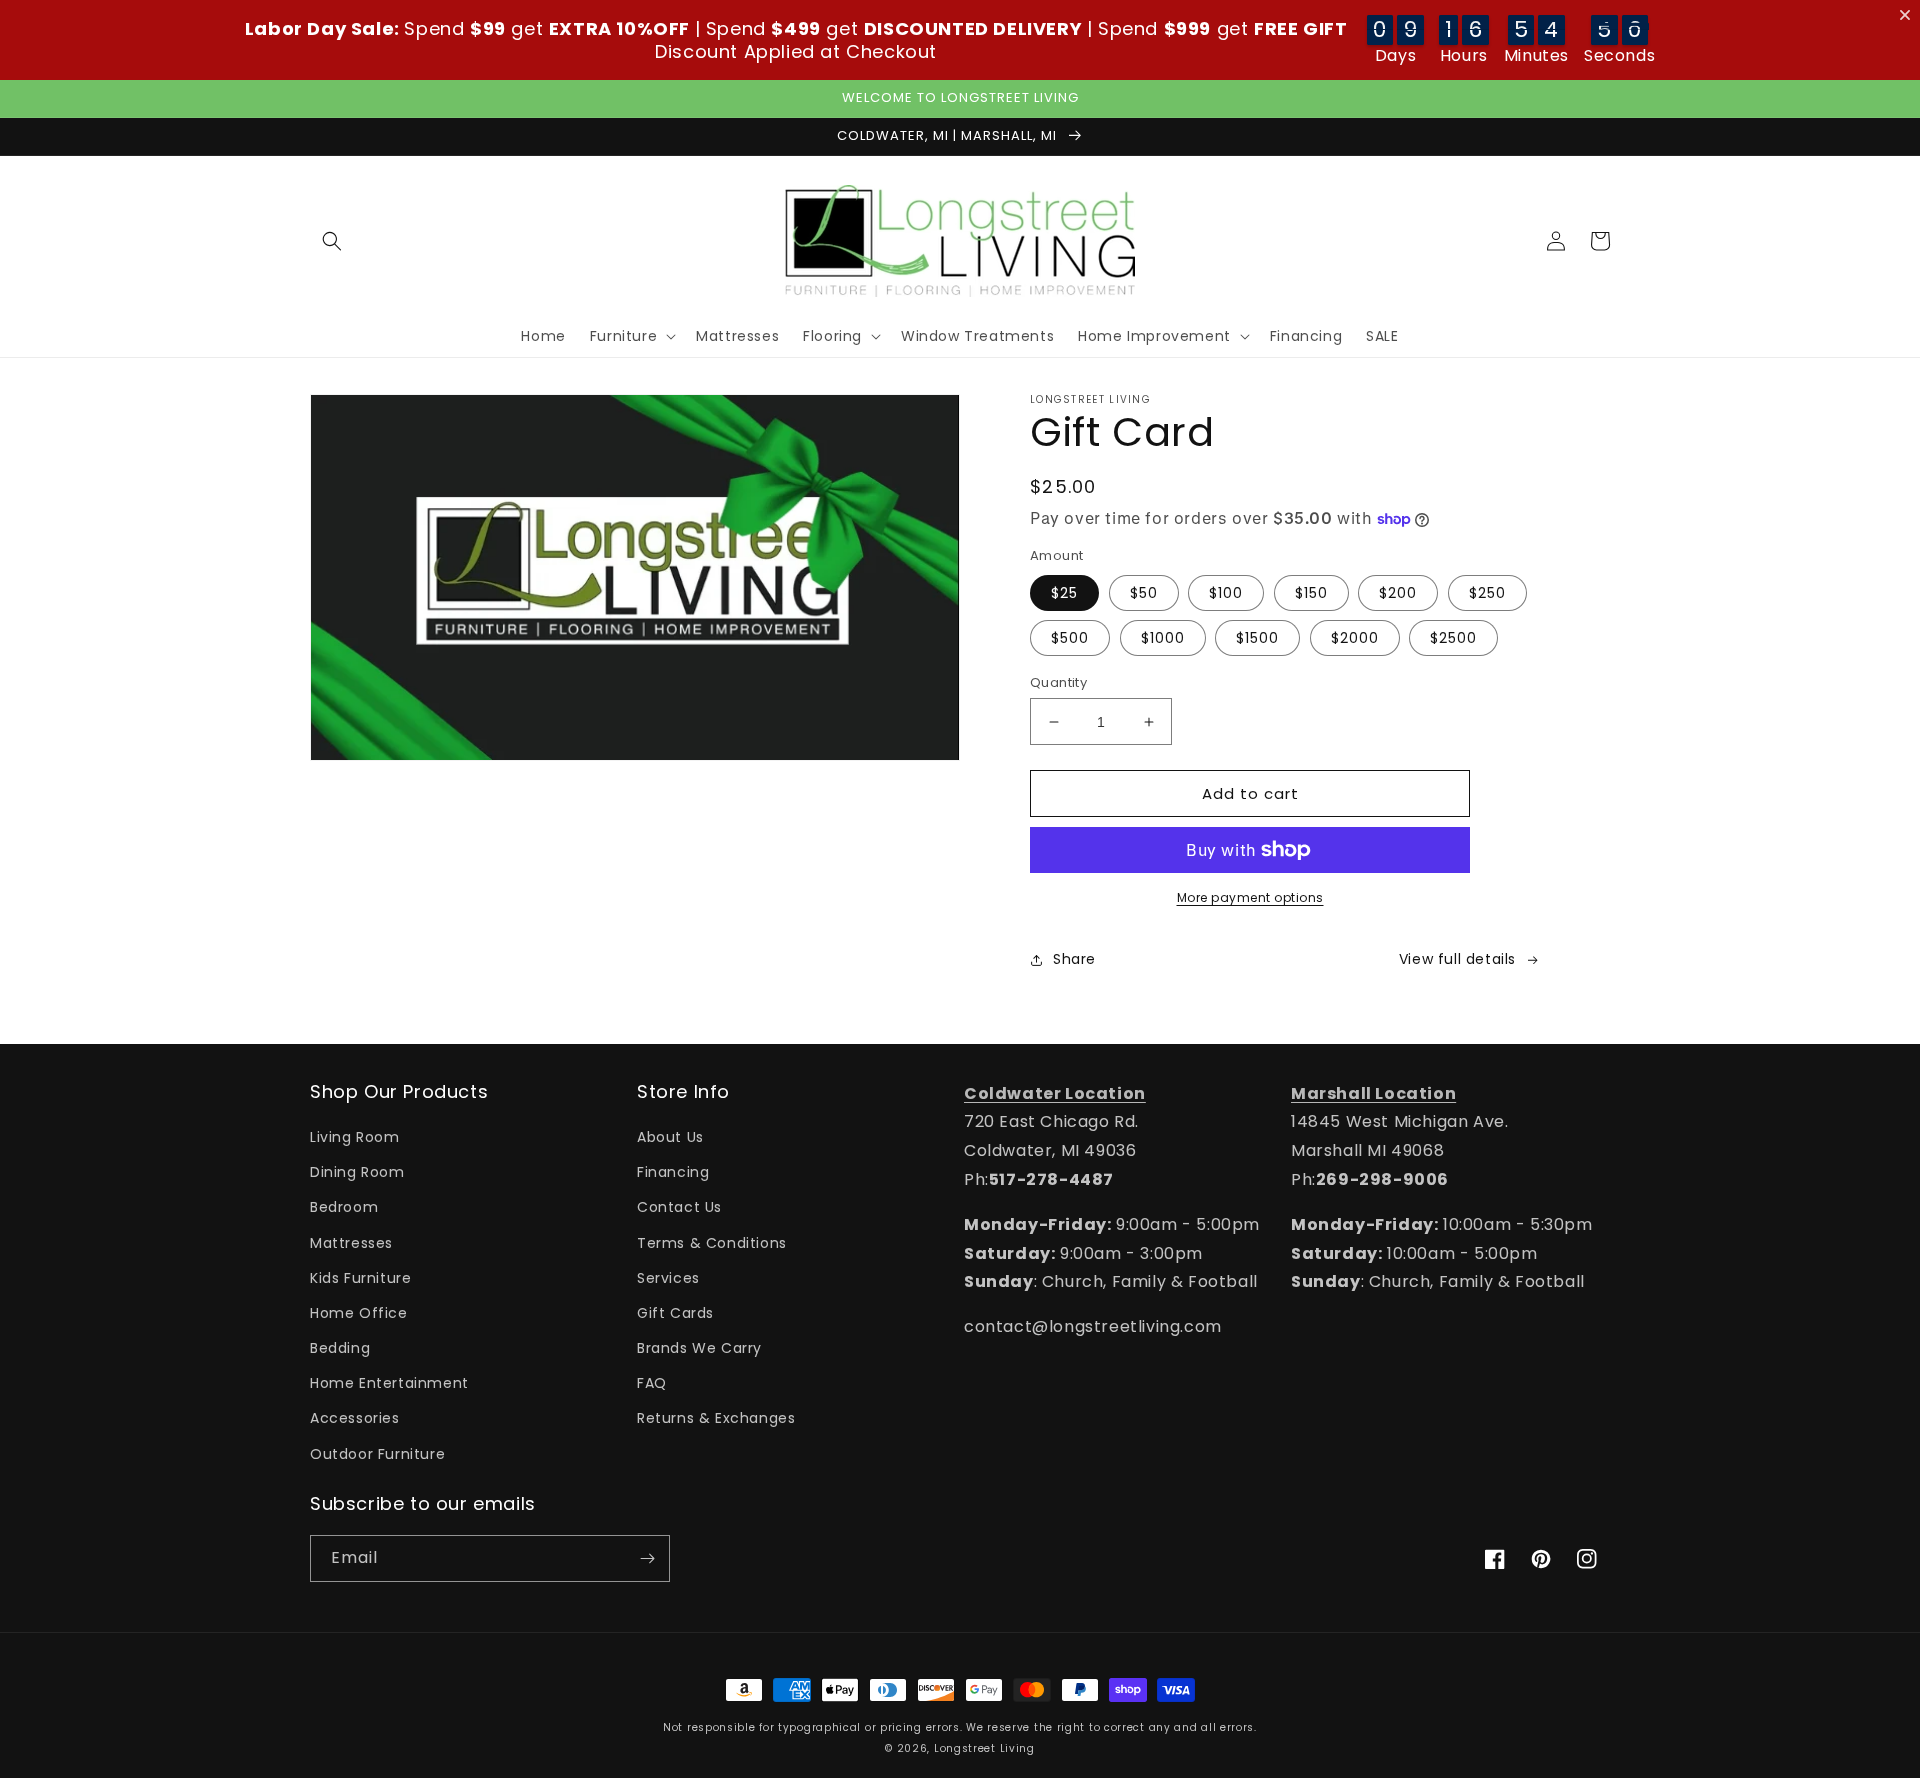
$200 (1398, 593)
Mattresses (351, 1243)
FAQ (652, 1383)
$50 (1144, 593)
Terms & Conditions (712, 1243)
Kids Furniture (360, 1278)
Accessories (355, 1418)
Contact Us (679, 1207)
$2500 (1453, 638)
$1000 (1163, 638)
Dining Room (357, 1172)
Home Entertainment (389, 1383)
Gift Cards (675, 1313)
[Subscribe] (647, 1558)
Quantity (1058, 682)
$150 (1311, 593)
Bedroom (344, 1207)
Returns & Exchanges (716, 1418)
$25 (1064, 593)
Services (668, 1278)
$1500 (1257, 638)
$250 (1487, 593)
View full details (1457, 959)
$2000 (1355, 638)
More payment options (1250, 897)
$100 (1226, 593)
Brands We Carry (699, 1348)
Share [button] (1074, 959)
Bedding (340, 1348)
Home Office (359, 1313)
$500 (1070, 638)
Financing (673, 1172)
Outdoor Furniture (377, 1454)
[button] (332, 241)
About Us (670, 1137)
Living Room (355, 1137)
